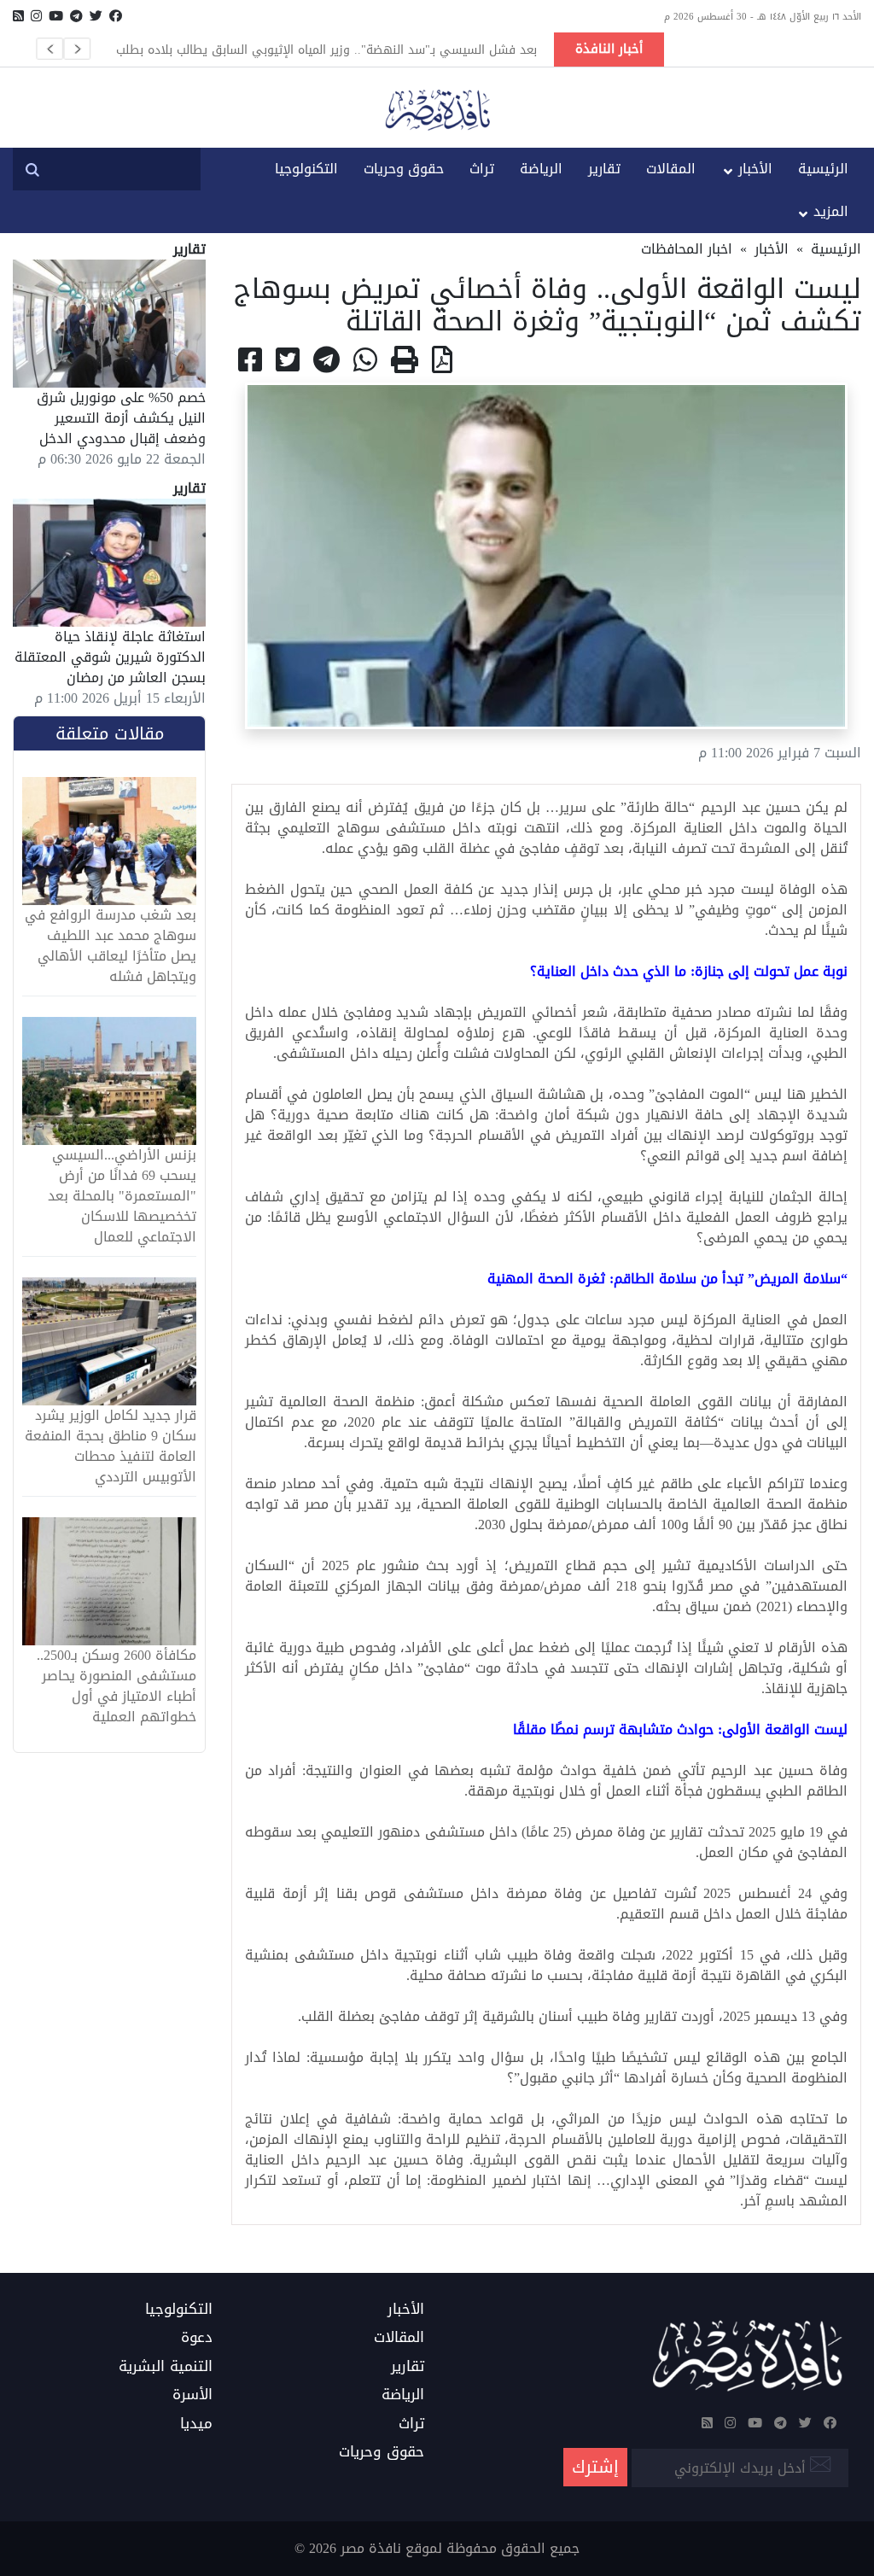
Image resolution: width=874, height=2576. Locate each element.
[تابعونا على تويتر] (96, 16)
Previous (50, 49)
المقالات (671, 169)
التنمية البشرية (166, 2367)
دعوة (197, 2338)
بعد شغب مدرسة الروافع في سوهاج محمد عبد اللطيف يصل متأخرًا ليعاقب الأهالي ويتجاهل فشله (111, 946)
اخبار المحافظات (687, 249)
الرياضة (541, 169)
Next (77, 49)
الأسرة (192, 2395)
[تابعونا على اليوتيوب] (56, 16)
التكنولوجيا (306, 169)
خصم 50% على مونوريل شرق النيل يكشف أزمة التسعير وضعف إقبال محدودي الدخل (121, 418)
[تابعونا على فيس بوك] (116, 16)
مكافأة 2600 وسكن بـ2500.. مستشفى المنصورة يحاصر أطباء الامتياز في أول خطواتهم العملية (117, 1686)
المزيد (831, 211)
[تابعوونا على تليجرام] (76, 16)
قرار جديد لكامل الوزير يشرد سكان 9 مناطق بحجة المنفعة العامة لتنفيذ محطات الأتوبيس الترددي (111, 1446)
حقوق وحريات (404, 169)
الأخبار (755, 169)
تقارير (604, 169)
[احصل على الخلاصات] (18, 16)
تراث (482, 169)
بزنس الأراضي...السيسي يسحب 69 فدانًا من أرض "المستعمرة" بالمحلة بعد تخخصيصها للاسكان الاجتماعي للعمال (122, 1196)
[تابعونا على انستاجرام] (36, 16)
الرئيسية (823, 169)
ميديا (196, 2424)
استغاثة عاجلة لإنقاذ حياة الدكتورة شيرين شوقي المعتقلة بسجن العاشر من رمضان (110, 657)
